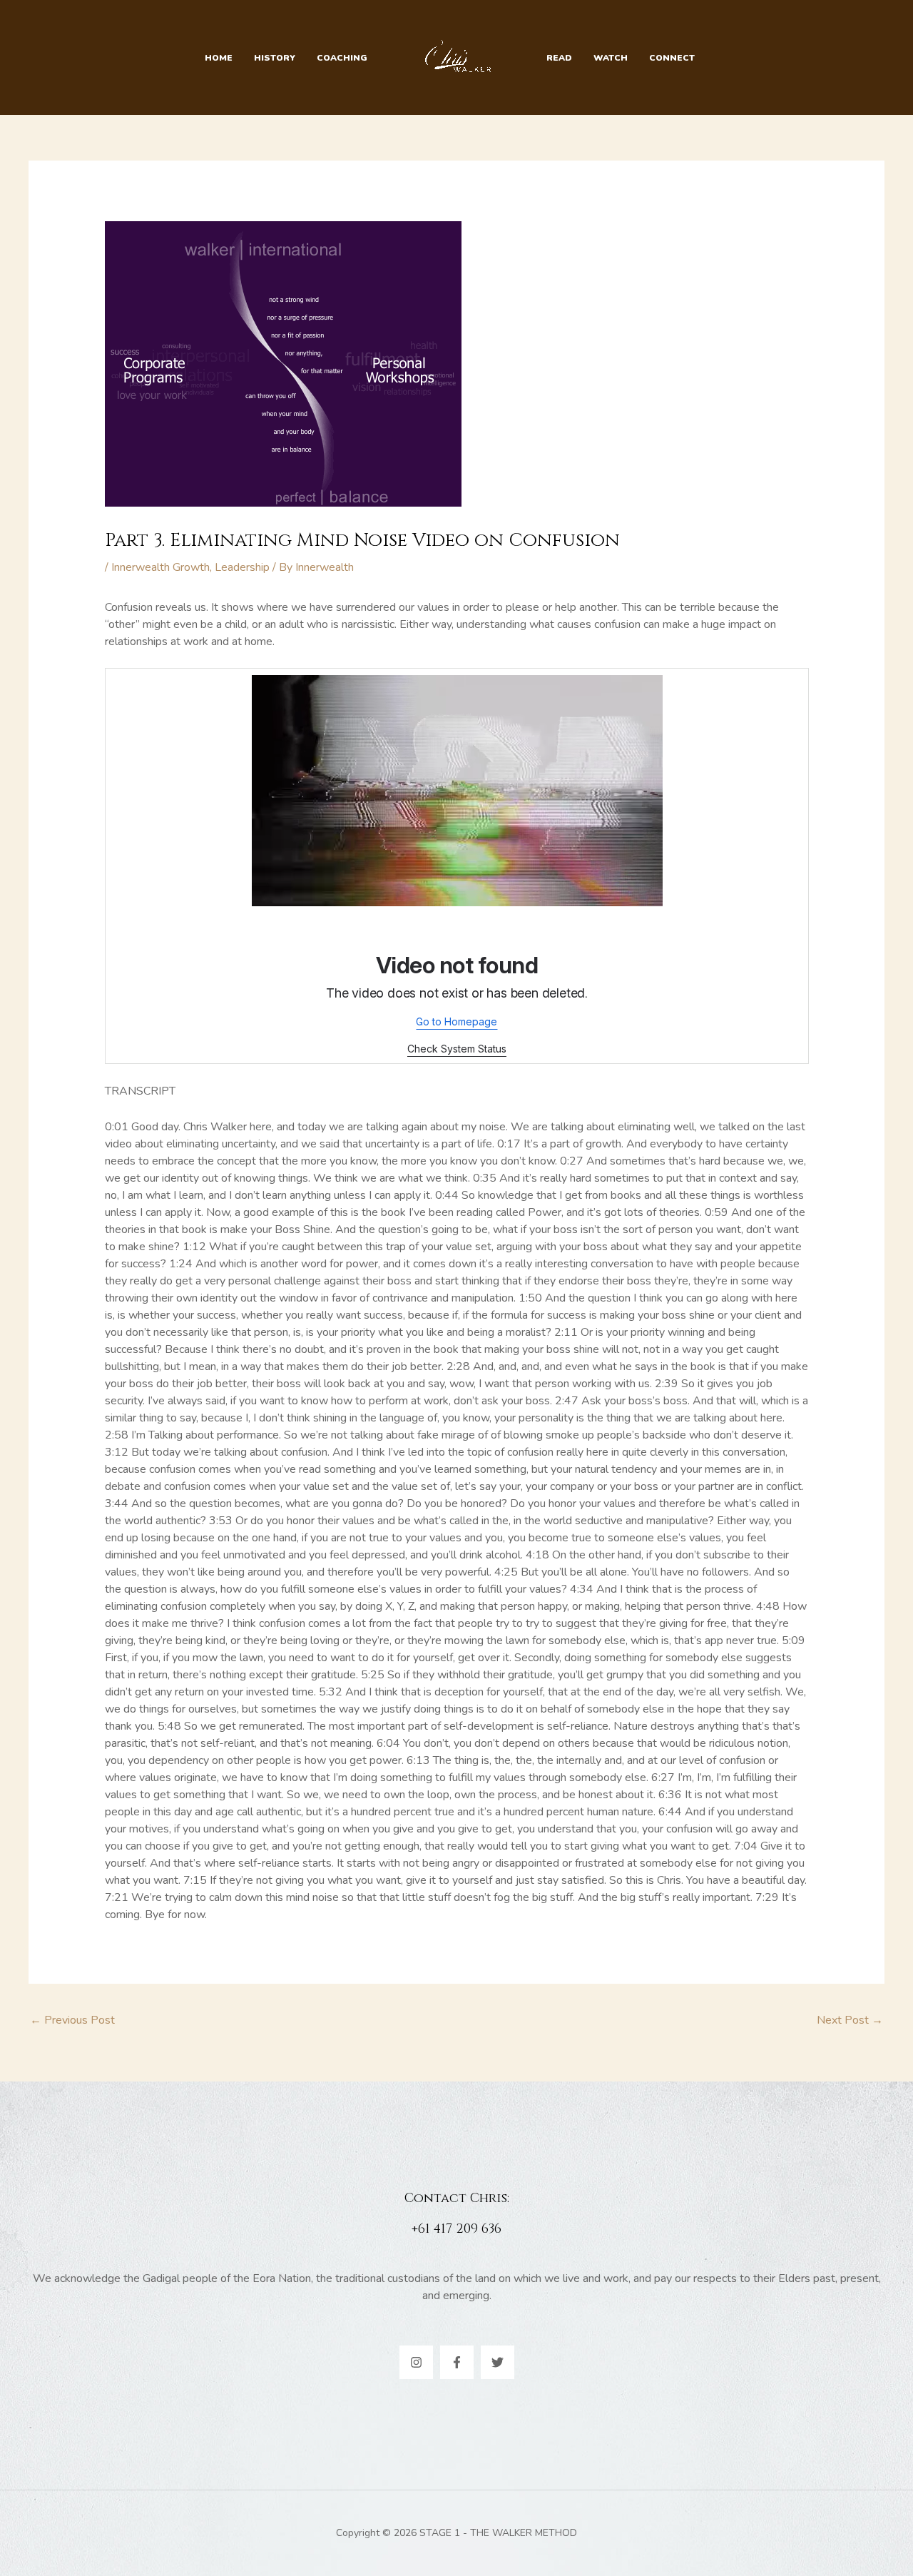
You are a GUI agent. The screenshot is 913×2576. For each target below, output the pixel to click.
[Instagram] (416, 2362)
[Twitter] (498, 2362)
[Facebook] (457, 2362)
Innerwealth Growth (160, 567)
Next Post (850, 2020)
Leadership (242, 567)
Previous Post (72, 2020)
